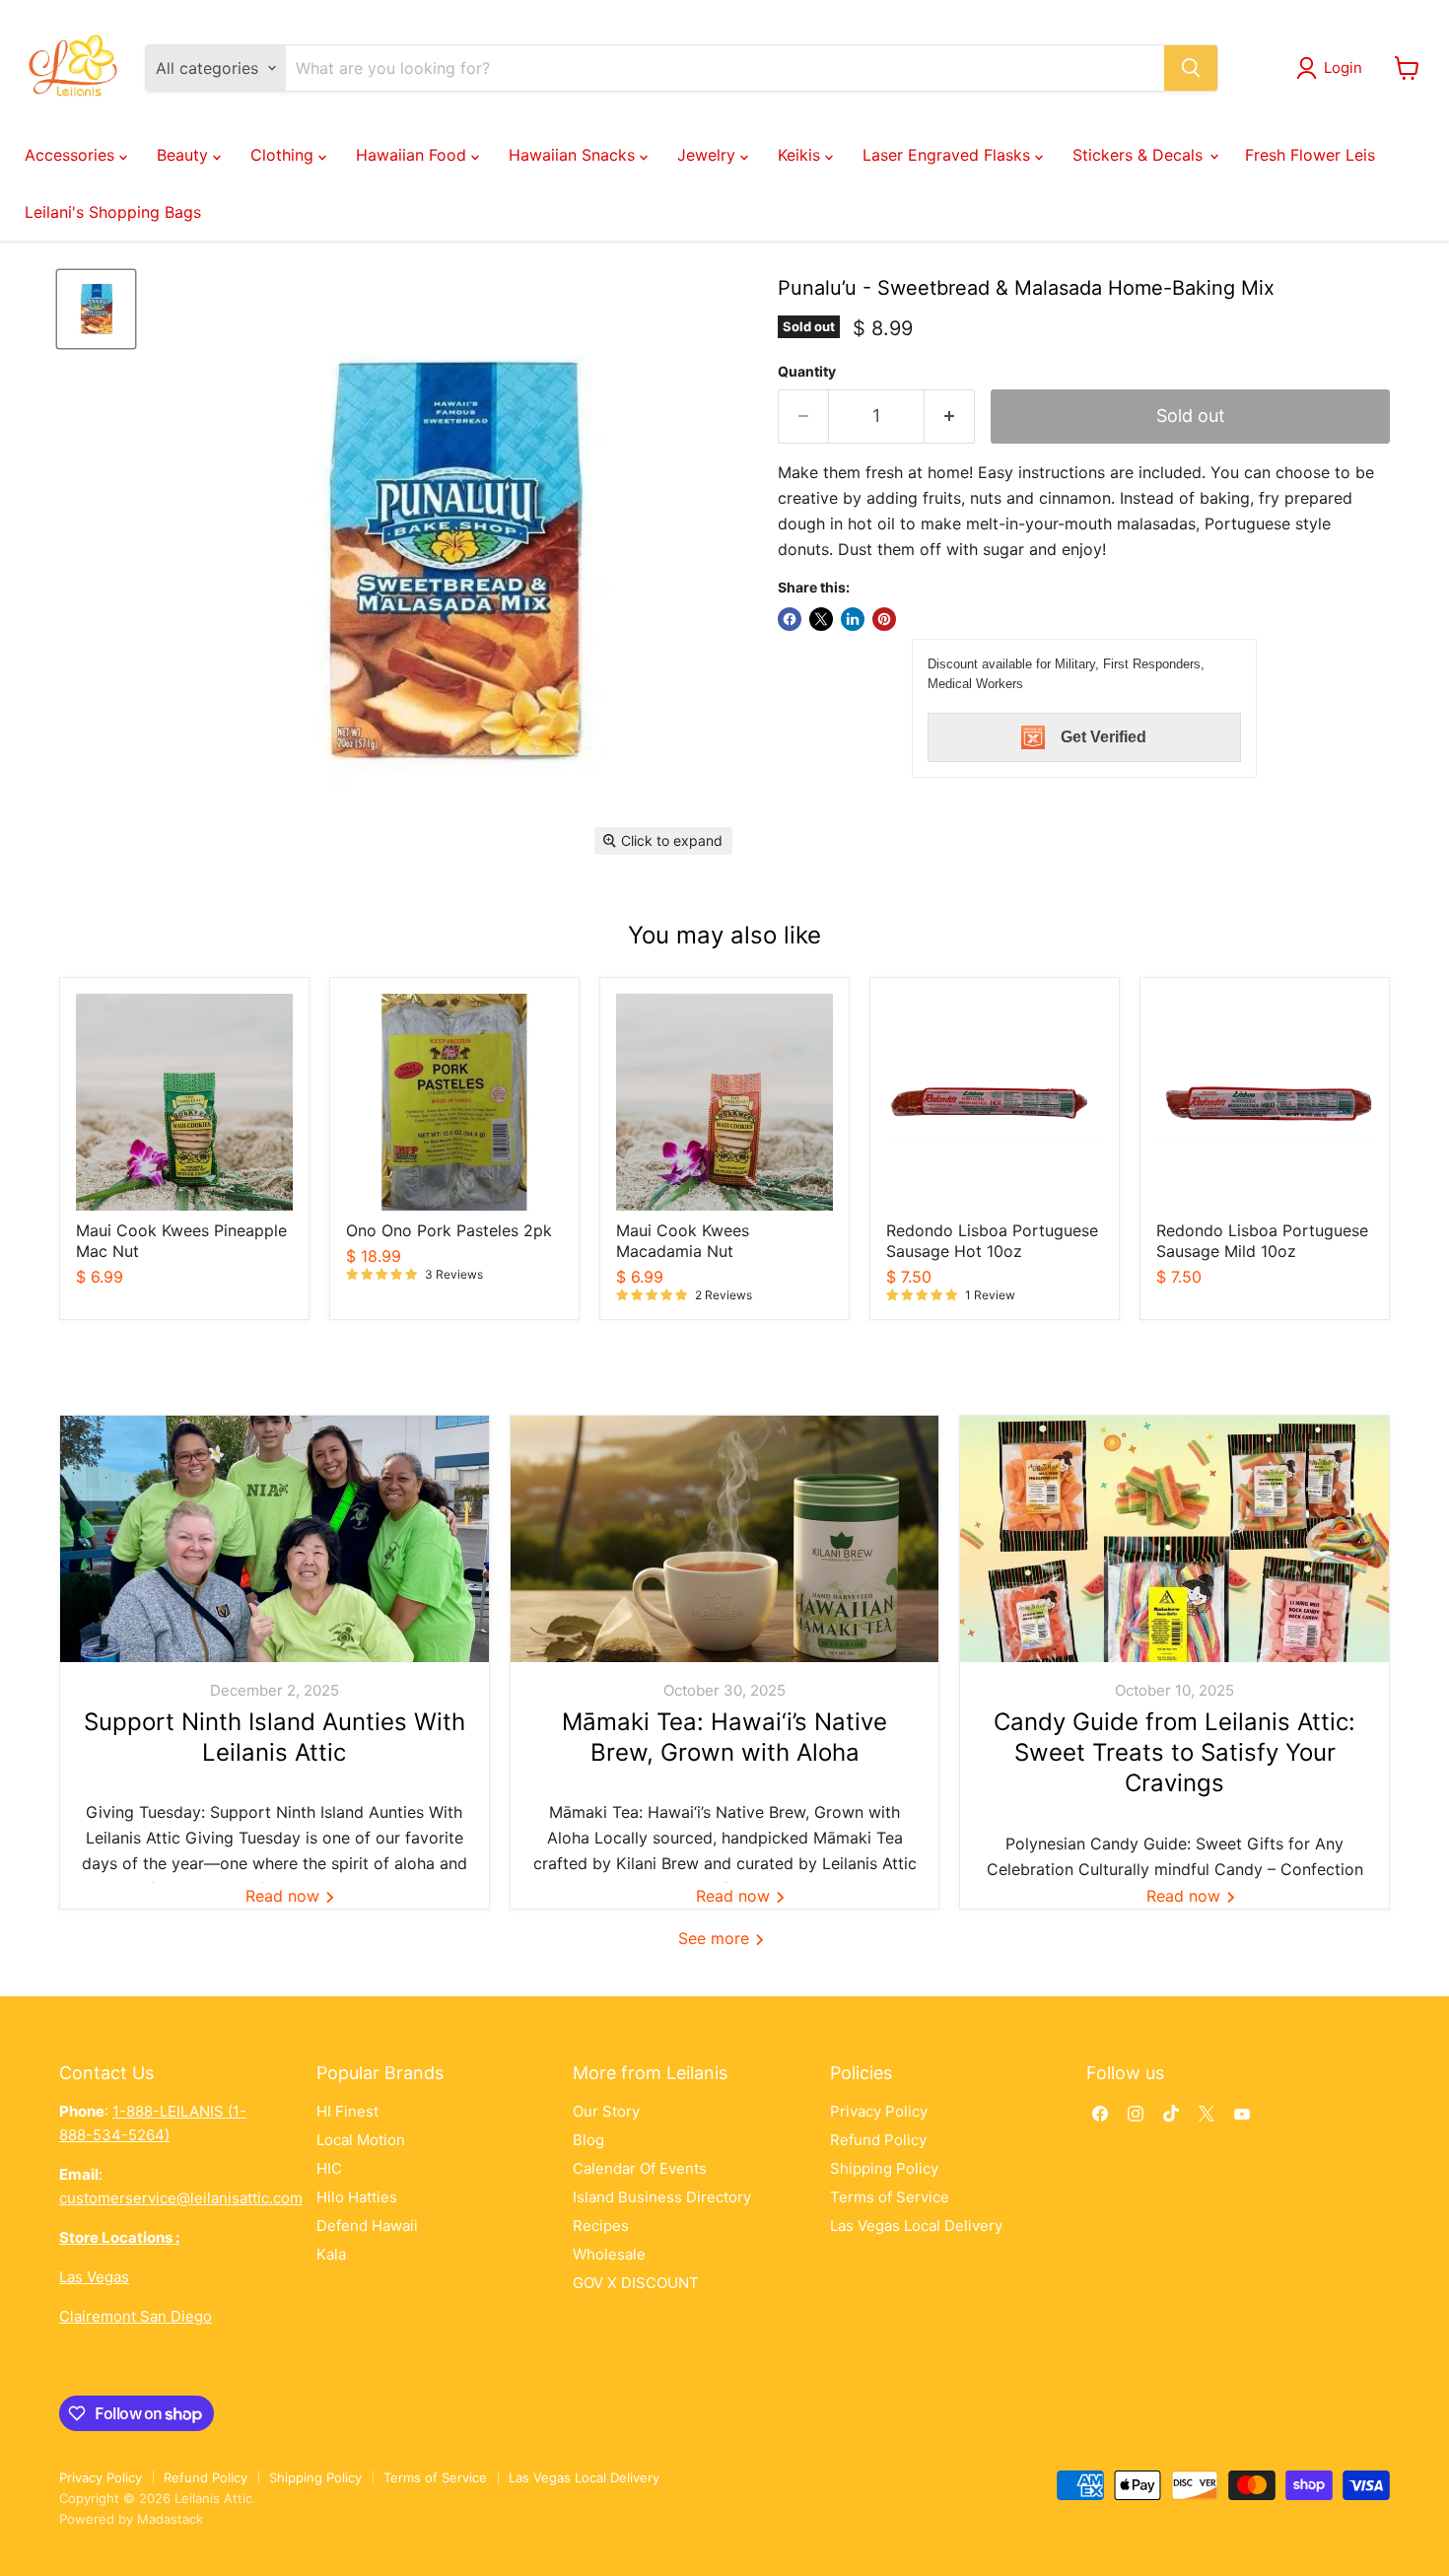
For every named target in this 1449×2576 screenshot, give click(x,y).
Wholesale (609, 2254)
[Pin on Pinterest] (884, 619)
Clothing (284, 155)
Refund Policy (878, 2140)
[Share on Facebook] (790, 619)
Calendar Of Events (640, 2168)
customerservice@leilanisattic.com (181, 2198)
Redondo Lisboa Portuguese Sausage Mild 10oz (1262, 1241)
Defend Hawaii (367, 2226)
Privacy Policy (879, 2111)
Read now (285, 1896)
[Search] (1191, 68)
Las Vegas (94, 2277)
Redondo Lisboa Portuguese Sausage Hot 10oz (992, 1241)
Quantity (807, 372)
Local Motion (361, 2140)
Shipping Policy (884, 2168)
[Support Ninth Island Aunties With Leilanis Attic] (275, 1539)
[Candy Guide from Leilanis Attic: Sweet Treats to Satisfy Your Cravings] (1174, 1539)
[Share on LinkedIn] (853, 619)
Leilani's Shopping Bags (113, 212)
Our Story (606, 2111)
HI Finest (347, 2111)
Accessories (72, 155)
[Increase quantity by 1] (950, 417)
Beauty (185, 155)
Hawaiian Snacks (574, 155)
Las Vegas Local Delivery (916, 2226)
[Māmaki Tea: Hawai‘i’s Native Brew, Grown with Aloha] (725, 1539)
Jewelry (709, 155)
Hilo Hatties (357, 2197)
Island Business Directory (662, 2197)
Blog (588, 2140)
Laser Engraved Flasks (949, 155)
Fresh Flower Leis (1310, 155)
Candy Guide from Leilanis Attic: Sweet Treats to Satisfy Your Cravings (1174, 1752)
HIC (329, 2168)
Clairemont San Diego (136, 2316)
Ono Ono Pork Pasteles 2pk (449, 1230)
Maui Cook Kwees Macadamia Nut (683, 1241)
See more (716, 1938)
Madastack (170, 2519)
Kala (331, 2254)
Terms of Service (890, 2197)
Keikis (801, 155)
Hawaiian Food (414, 155)
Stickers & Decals (1140, 155)
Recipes (601, 2226)
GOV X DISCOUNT (636, 2283)
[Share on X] (821, 619)
